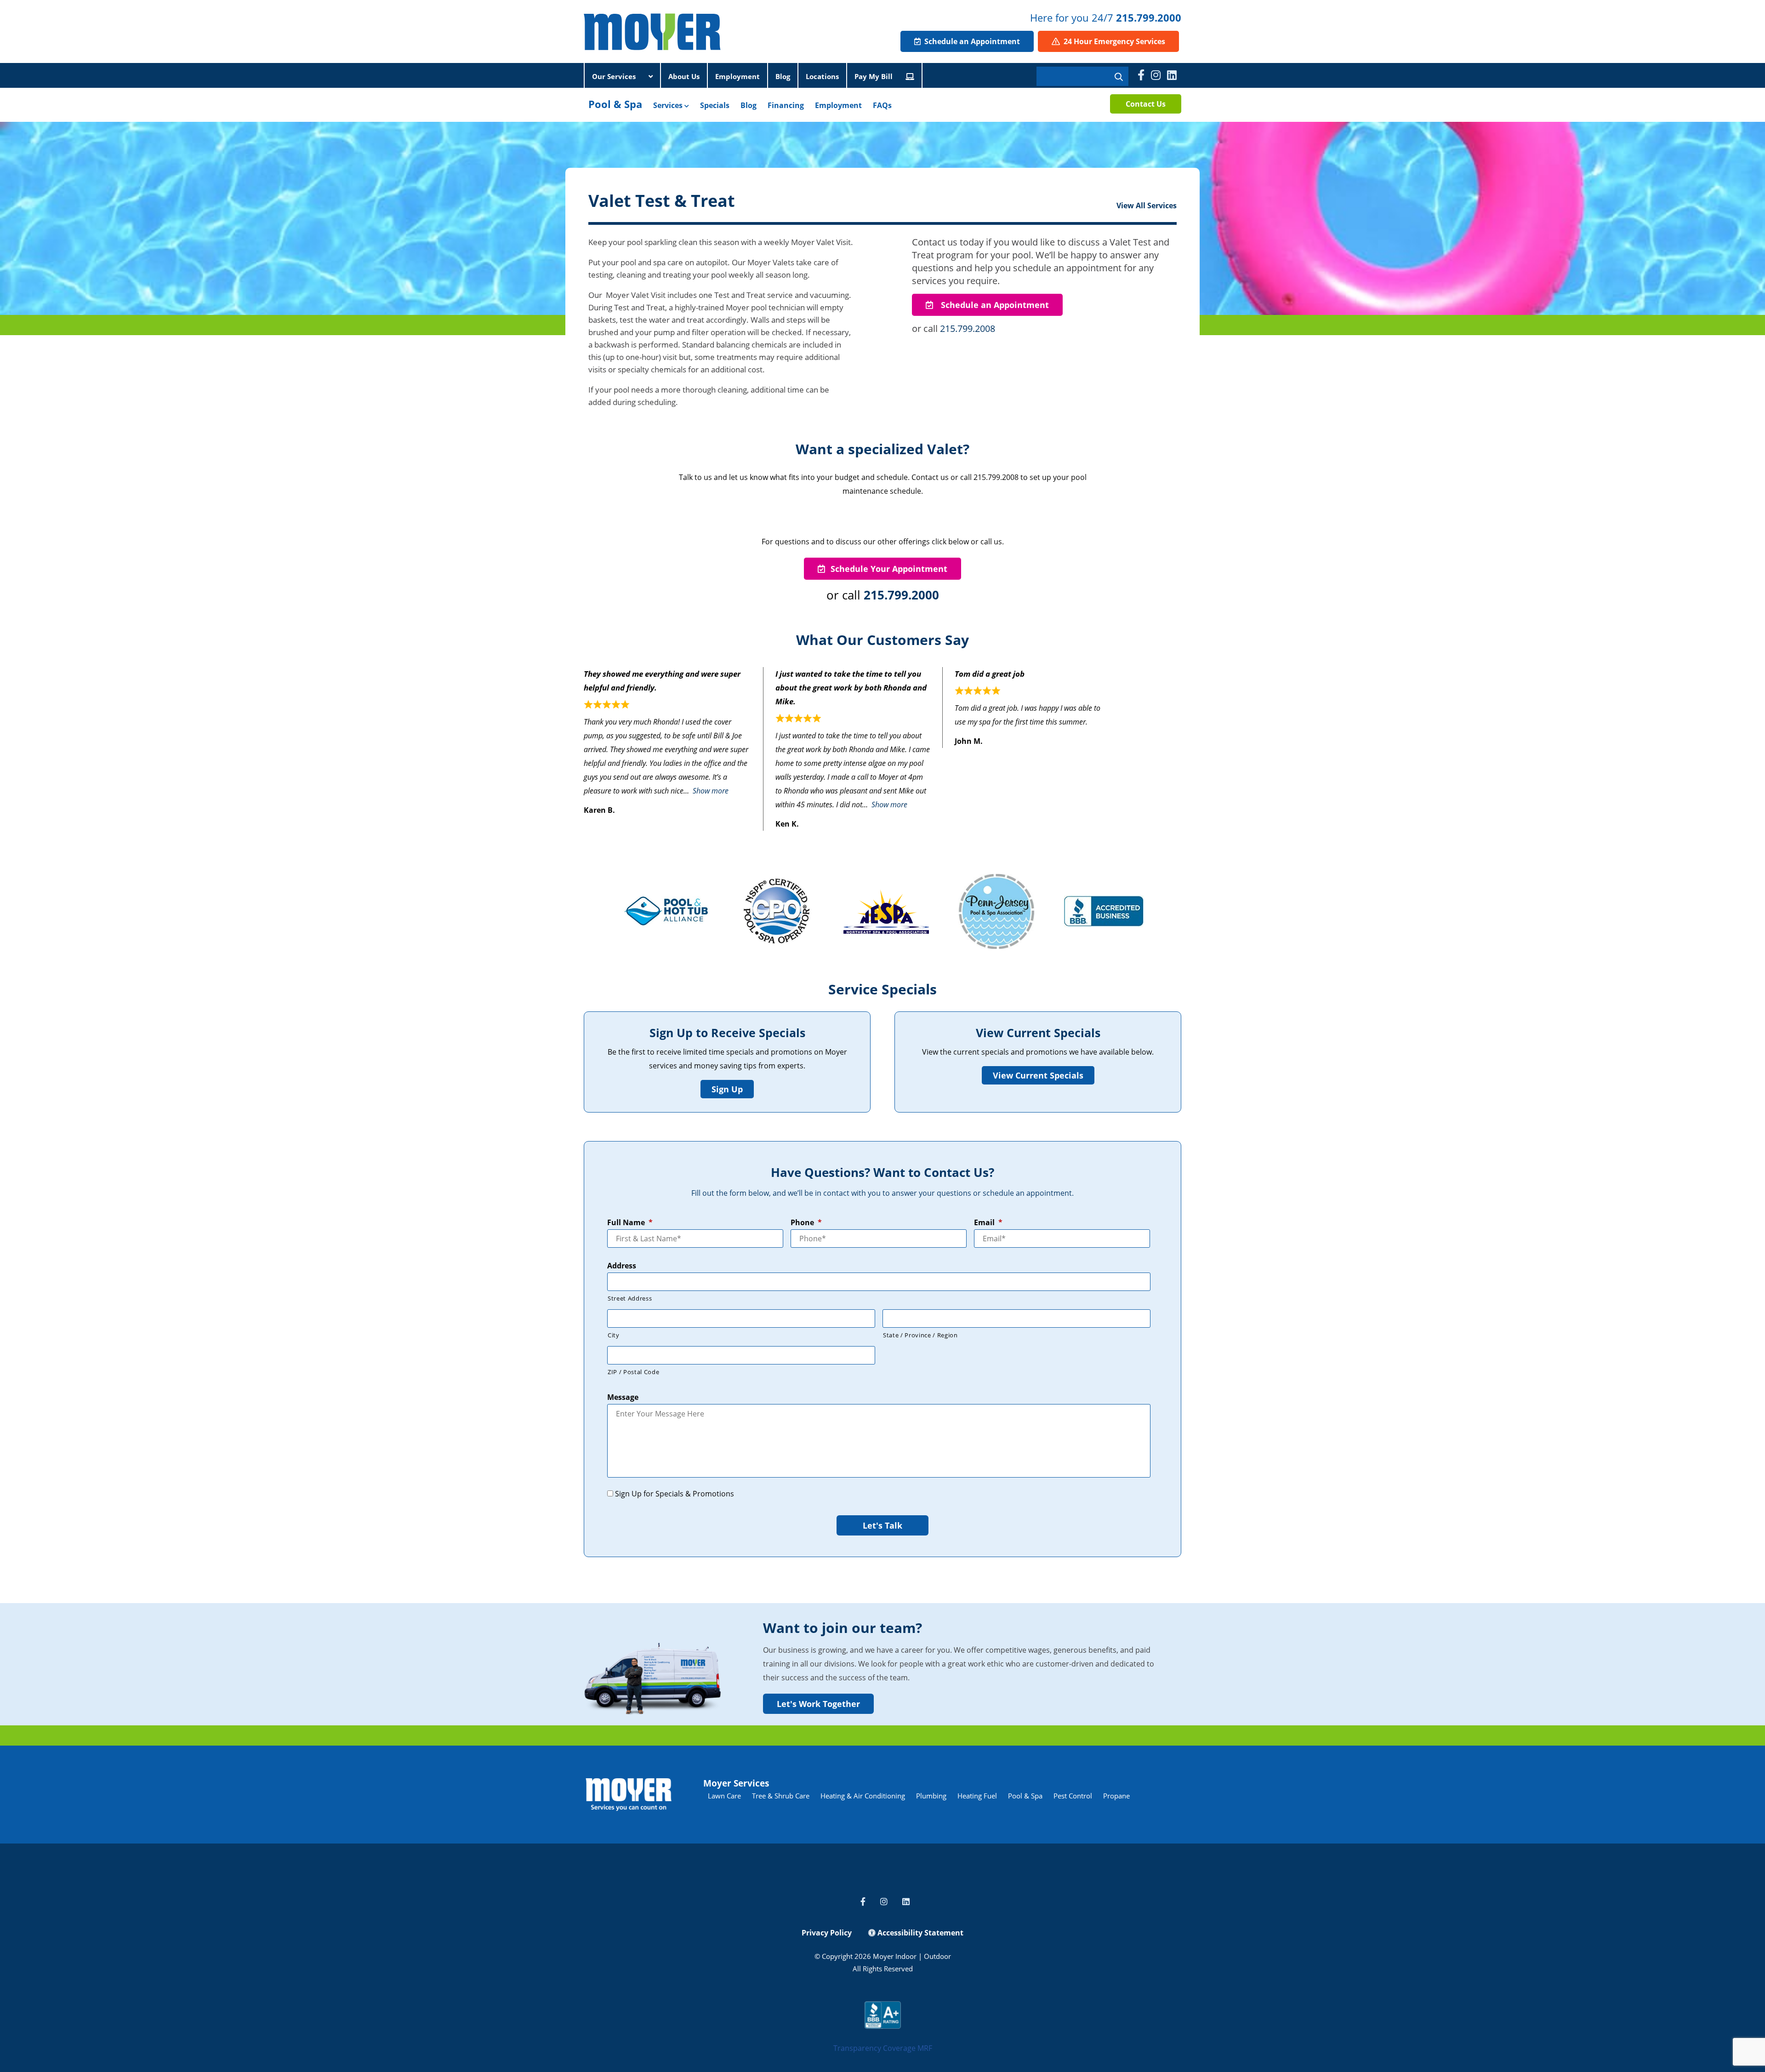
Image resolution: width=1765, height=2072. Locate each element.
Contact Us (1146, 104)
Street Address (630, 1298)
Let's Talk (882, 1525)
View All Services (1147, 205)
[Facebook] (1141, 75)
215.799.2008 (968, 328)
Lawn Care (724, 1796)
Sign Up (727, 1089)
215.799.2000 (1149, 17)
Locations (822, 76)
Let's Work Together (818, 1704)
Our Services (615, 76)
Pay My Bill (874, 76)
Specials (715, 105)
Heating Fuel (977, 1796)
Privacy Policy (827, 1933)
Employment (737, 76)
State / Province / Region (920, 1335)
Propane (1116, 1796)
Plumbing (931, 1796)
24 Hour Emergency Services (1113, 41)
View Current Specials (1038, 1075)
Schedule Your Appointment (889, 569)
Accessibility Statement (920, 1933)
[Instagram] (1156, 75)
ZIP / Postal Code (633, 1372)
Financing (786, 105)
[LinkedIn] (1172, 75)
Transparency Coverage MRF (883, 2048)
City (614, 1335)
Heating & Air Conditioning (863, 1796)
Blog (783, 76)
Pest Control (1073, 1796)
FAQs (882, 105)
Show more (711, 791)
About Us (684, 76)
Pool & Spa (615, 104)
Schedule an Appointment (971, 41)
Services (669, 105)
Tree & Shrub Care (781, 1796)
